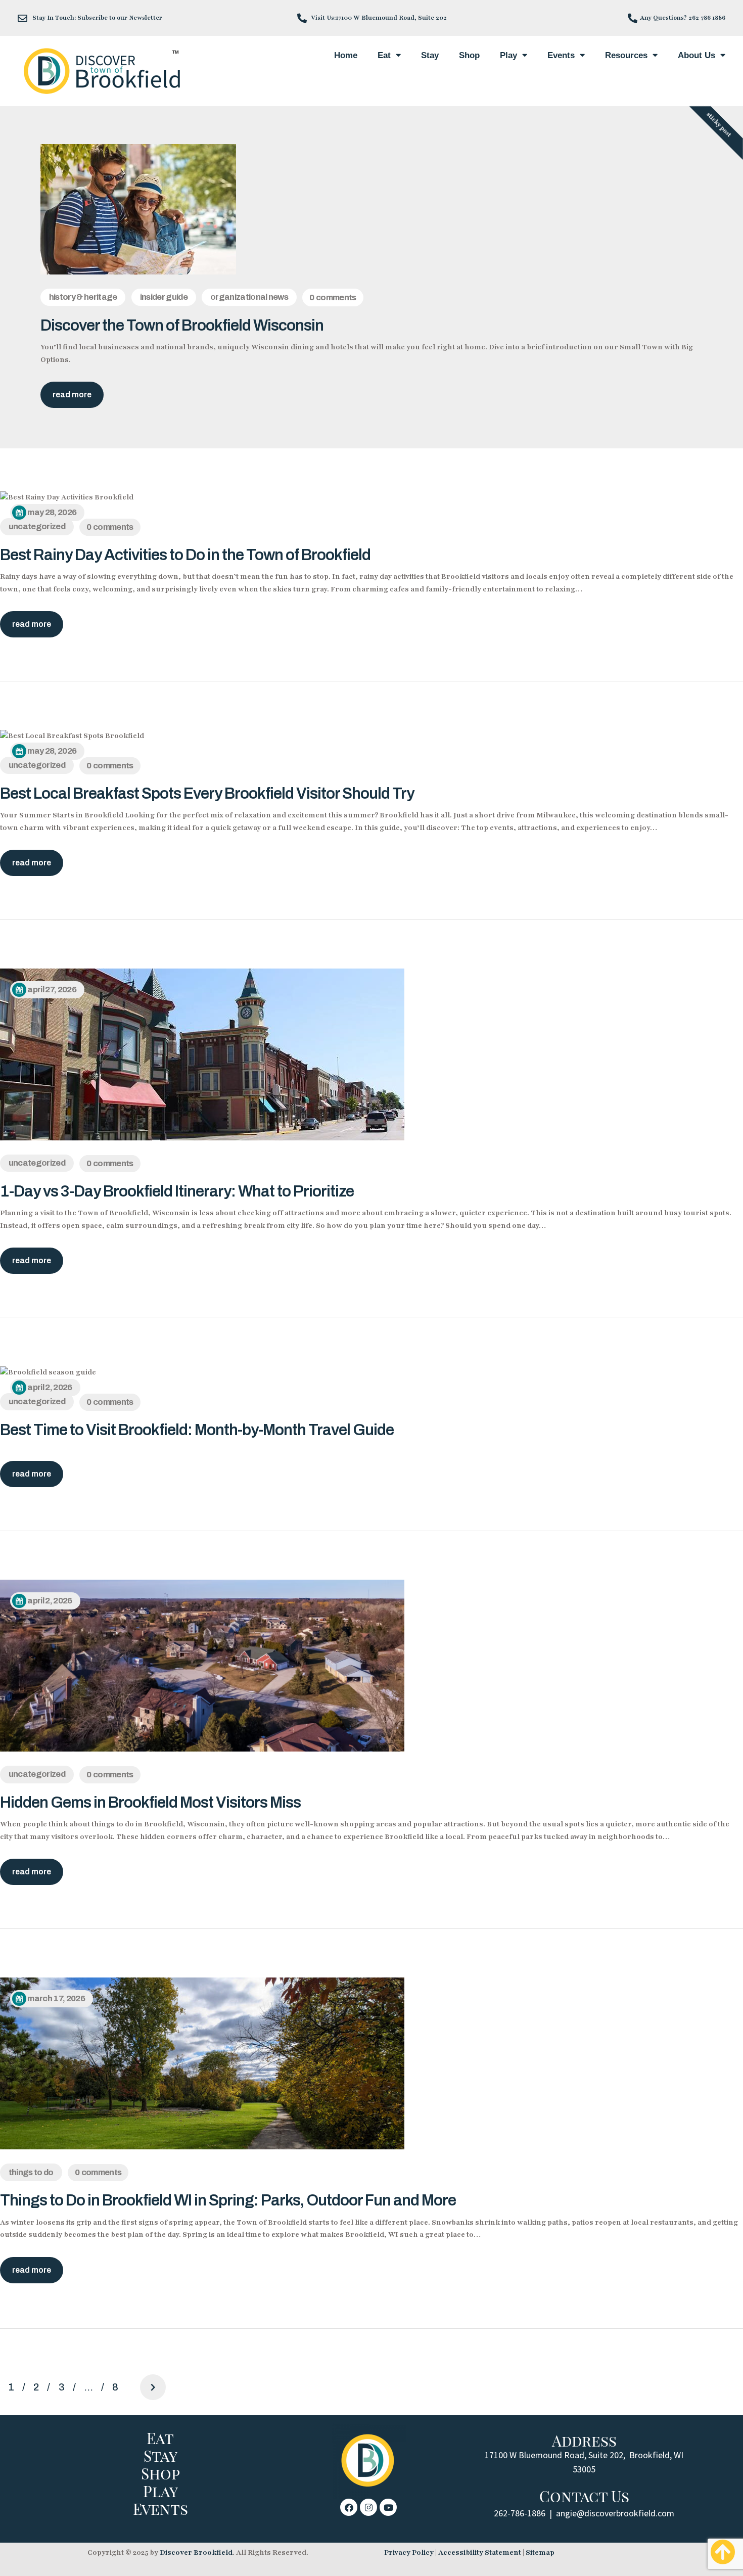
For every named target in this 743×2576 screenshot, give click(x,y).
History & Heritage (83, 297)
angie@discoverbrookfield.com (615, 2513)
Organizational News (249, 297)
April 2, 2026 (50, 1387)
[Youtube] (388, 2507)
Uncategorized (37, 526)
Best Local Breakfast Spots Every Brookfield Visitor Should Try (207, 793)
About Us (696, 55)
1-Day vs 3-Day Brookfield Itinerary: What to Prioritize (177, 1191)
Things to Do (31, 2172)
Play (508, 55)
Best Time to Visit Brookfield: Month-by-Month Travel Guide (197, 1430)
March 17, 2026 (56, 1998)
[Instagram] (368, 2507)
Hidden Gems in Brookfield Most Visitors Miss (150, 1802)
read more (72, 395)
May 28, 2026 (52, 512)
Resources (626, 55)
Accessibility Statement (480, 2552)
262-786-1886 (520, 2513)
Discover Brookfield (196, 2552)
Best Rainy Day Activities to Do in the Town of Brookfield (185, 555)
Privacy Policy (409, 2552)
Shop (469, 55)
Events (561, 55)
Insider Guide (164, 297)
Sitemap (540, 2552)
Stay (430, 55)
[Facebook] (349, 2507)
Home (346, 55)
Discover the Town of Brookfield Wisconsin (182, 325)
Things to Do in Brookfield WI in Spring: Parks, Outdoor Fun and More (228, 2200)
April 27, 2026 (52, 990)
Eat (384, 55)
